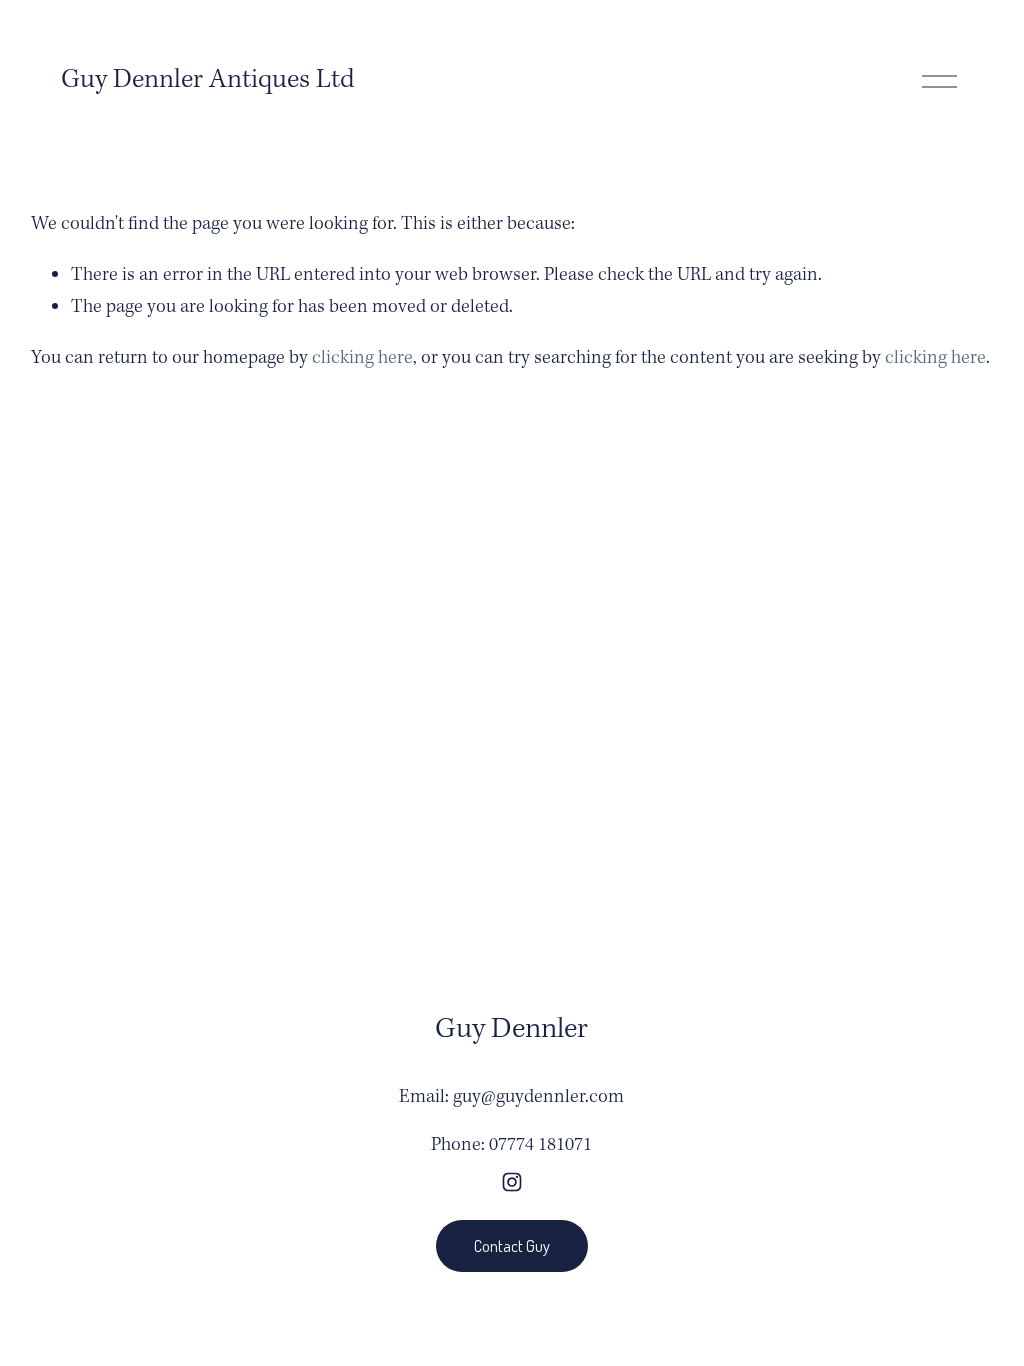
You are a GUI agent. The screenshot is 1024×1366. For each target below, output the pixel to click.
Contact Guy (512, 1246)
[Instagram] (512, 1182)
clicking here (362, 358)
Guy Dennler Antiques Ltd (208, 80)
